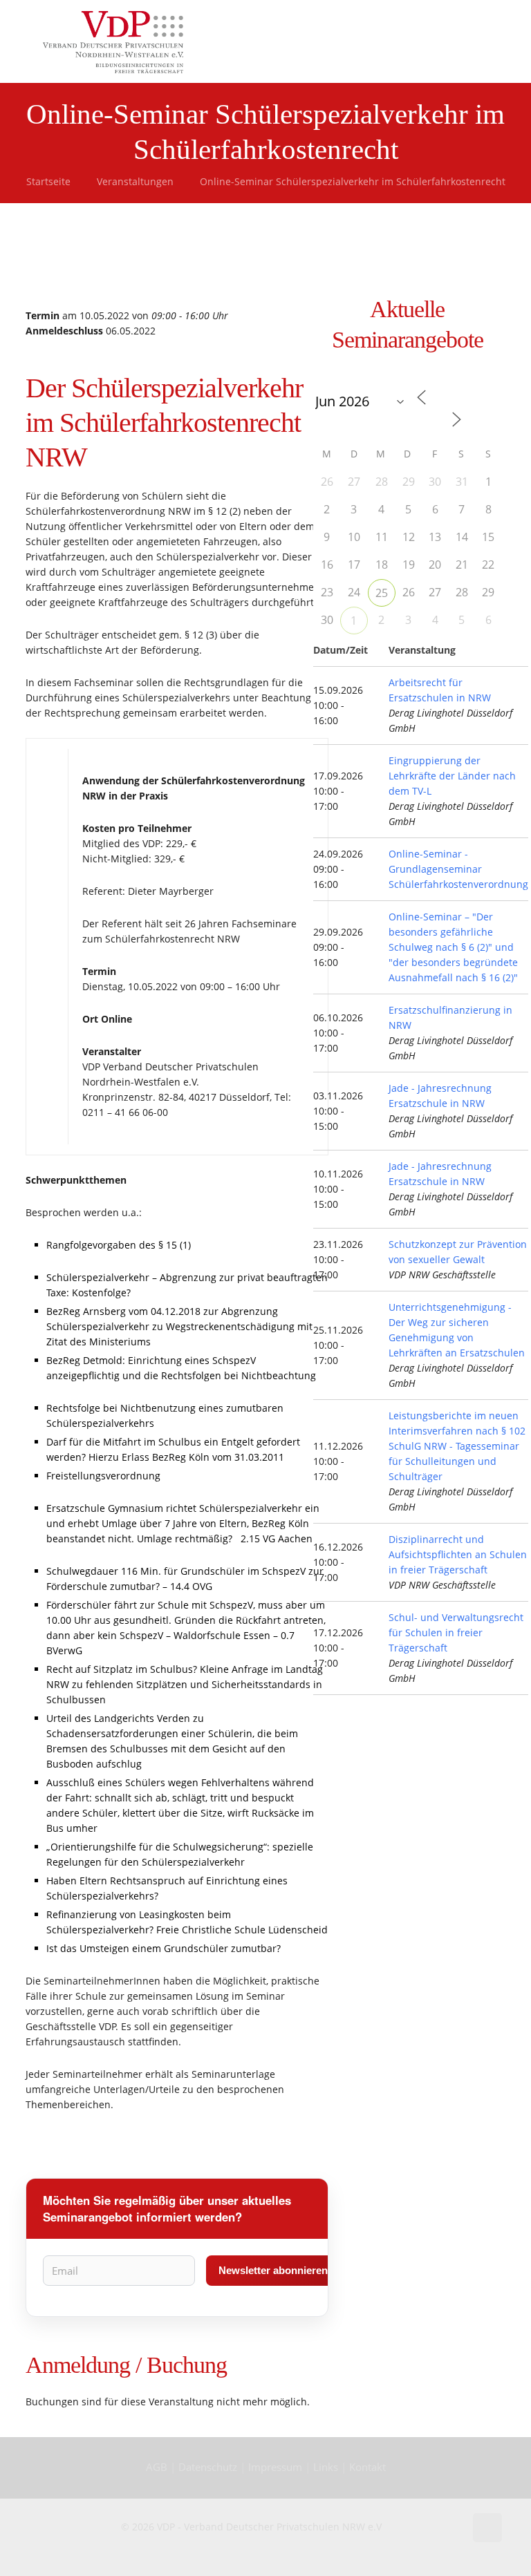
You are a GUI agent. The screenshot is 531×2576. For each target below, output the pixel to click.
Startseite (48, 181)
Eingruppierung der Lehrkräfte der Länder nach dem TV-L (452, 776)
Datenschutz (209, 2467)
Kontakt (367, 2467)
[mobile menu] (480, 41)
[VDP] (113, 41)
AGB (158, 2467)
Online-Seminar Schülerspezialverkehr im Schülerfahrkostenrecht (353, 181)
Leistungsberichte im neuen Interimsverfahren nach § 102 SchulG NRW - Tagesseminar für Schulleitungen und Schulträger (457, 1446)
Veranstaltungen (135, 181)
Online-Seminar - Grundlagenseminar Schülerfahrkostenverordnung (458, 869)
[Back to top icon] (487, 2528)
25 (382, 593)
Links (326, 2467)
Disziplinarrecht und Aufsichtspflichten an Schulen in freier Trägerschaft (458, 1554)
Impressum (275, 2467)
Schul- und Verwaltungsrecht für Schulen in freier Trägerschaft (456, 1632)
